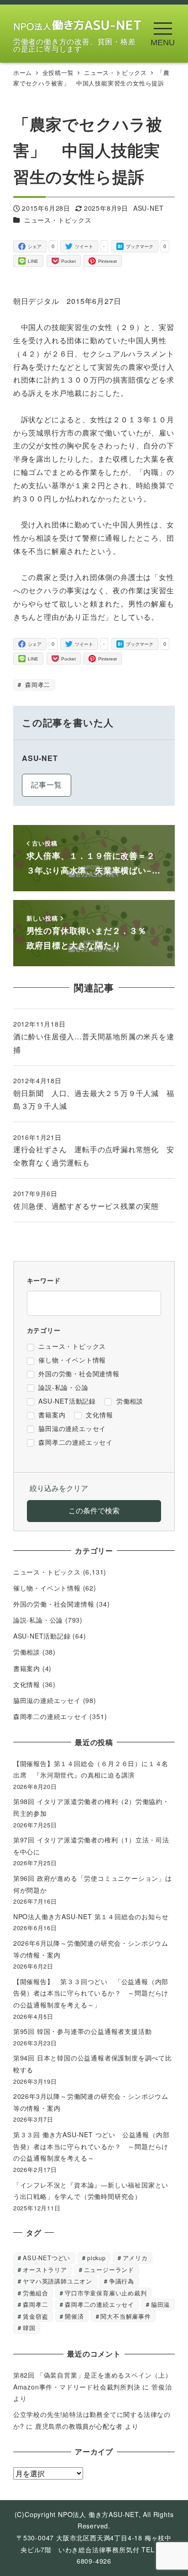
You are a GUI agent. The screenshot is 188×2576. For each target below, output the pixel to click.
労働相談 (27, 1652)
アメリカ (135, 2258)
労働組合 (35, 2293)
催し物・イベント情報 (47, 1588)
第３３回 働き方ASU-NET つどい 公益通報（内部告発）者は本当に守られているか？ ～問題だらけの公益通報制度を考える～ (91, 2146)
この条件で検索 (94, 1510)
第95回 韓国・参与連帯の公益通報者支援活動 (83, 2031)
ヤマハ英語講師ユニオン (57, 2281)
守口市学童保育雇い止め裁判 (106, 2293)
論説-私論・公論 (38, 1620)
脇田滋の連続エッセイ (47, 1700)
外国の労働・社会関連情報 (54, 1604)
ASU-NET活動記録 (42, 1636)
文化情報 (27, 1684)
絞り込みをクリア (59, 1488)
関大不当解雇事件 (125, 2316)
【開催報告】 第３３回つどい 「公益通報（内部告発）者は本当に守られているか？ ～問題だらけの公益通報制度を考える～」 (91, 1993)
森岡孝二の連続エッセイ (50, 1716)
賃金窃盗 (35, 2316)
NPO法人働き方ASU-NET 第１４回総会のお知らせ (94, 1916)
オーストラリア (45, 2270)
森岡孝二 (37, 684)
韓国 (29, 2328)
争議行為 (122, 2281)
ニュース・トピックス (58, 220)
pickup (97, 2258)
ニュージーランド (109, 2270)
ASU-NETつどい (47, 2258)
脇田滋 (160, 2304)
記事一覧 (46, 785)
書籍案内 (27, 1668)
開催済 (74, 2316)
